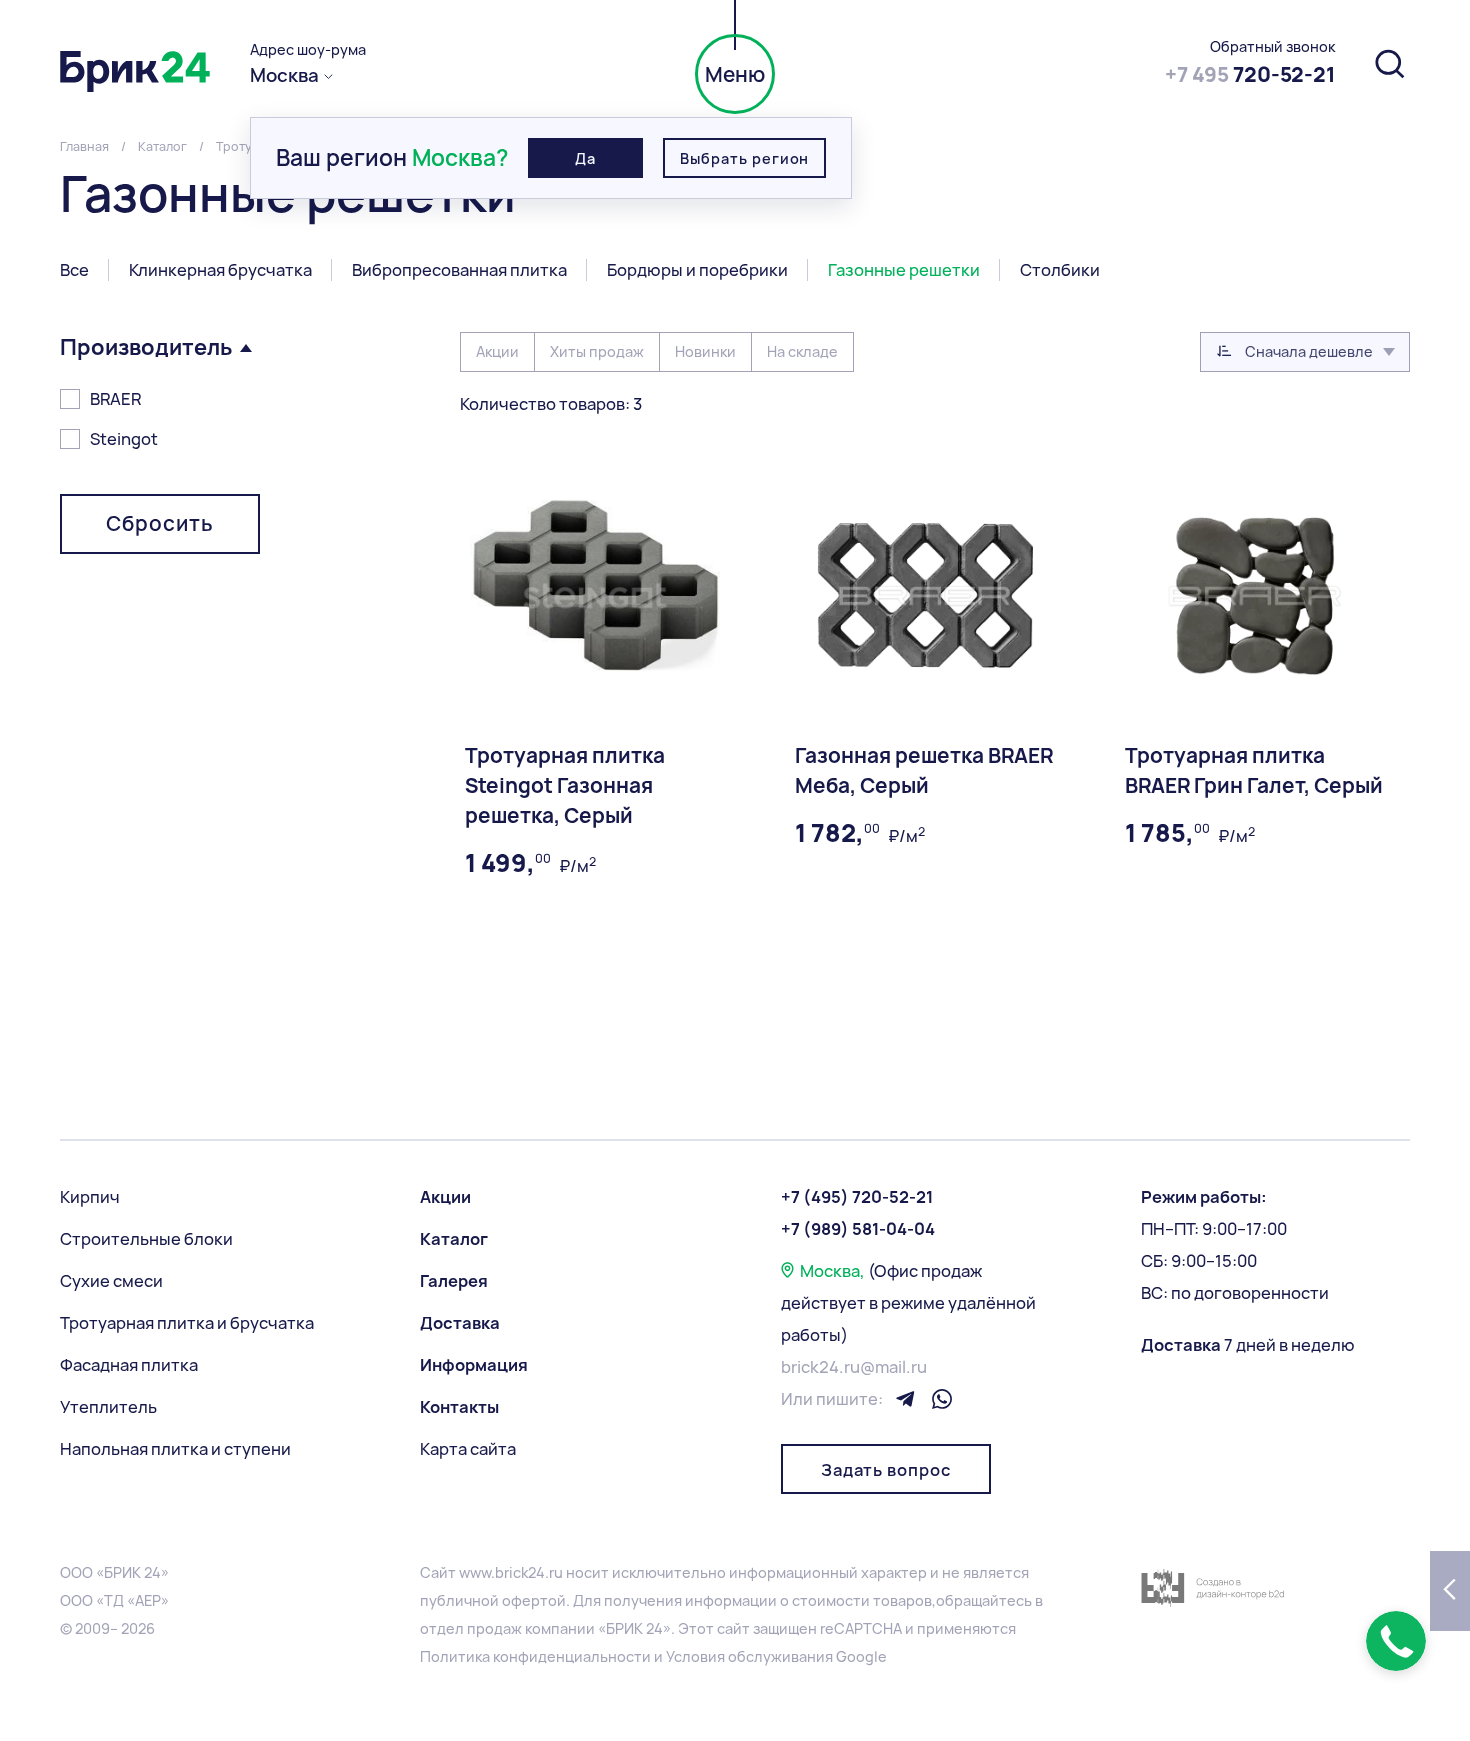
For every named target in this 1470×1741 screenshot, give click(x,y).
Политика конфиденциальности (535, 1656)
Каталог (454, 1239)
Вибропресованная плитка (459, 270)
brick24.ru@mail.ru (854, 1367)
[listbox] (1305, 352)
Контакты (459, 1407)
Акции (497, 351)
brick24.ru (529, 1572)
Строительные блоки (146, 1239)
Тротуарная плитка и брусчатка (187, 1323)
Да (585, 158)
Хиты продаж (597, 351)
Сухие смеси (111, 1281)
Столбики (1060, 270)
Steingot (124, 439)
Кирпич (90, 1197)
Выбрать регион (744, 158)
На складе (802, 351)
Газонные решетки (904, 270)
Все (74, 270)
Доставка (460, 1323)
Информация (474, 1365)
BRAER (115, 399)
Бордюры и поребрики (697, 270)
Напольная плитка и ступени (175, 1449)
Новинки (705, 351)
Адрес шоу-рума (308, 50)
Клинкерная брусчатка (220, 270)
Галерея (454, 1281)
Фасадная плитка (129, 1365)
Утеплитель (108, 1407)
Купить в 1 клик (525, 1057)
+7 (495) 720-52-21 (857, 1197)
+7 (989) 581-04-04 (858, 1229)
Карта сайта (468, 1449)
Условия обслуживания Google (776, 1656)
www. (477, 1572)
